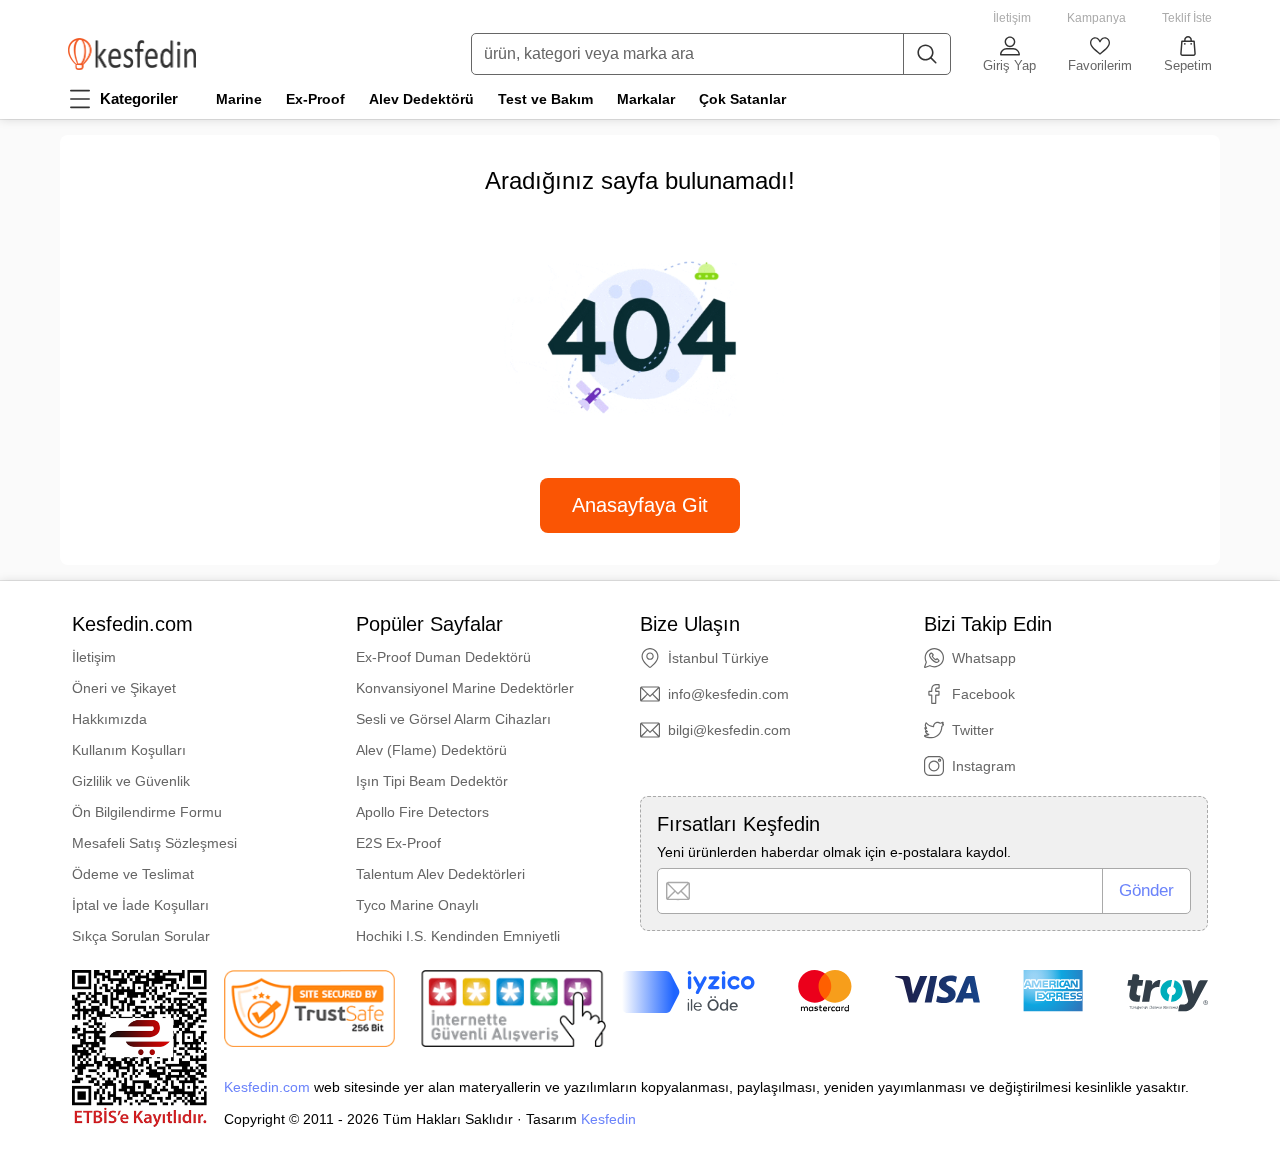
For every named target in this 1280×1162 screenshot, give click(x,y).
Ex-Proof (315, 99)
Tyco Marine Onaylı (417, 905)
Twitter (973, 730)
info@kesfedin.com (728, 694)
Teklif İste (1187, 18)
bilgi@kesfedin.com (729, 730)
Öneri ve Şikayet (124, 688)
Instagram (984, 766)
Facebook (983, 694)
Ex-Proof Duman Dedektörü (443, 657)
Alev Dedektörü (421, 99)
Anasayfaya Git (640, 505)
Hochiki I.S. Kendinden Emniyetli (458, 936)
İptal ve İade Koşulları (140, 905)
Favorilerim (1100, 65)
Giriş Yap (1009, 65)
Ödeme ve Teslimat (133, 874)
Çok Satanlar (742, 99)
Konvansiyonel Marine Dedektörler (465, 688)
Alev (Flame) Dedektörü (431, 750)
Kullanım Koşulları (129, 750)
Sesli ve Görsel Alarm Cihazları (453, 719)
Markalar (646, 99)
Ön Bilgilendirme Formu (147, 812)
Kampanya (1096, 18)
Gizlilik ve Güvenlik (131, 781)
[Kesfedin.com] (132, 54)
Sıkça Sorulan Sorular (141, 936)
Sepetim (1188, 65)
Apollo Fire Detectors (422, 812)
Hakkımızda (109, 719)
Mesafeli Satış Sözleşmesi (154, 843)
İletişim (1012, 18)
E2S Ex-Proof (398, 843)
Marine (239, 99)
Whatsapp (984, 658)
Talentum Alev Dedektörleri (440, 874)
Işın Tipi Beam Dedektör (432, 781)
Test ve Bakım (545, 99)
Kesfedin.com (267, 1087)
